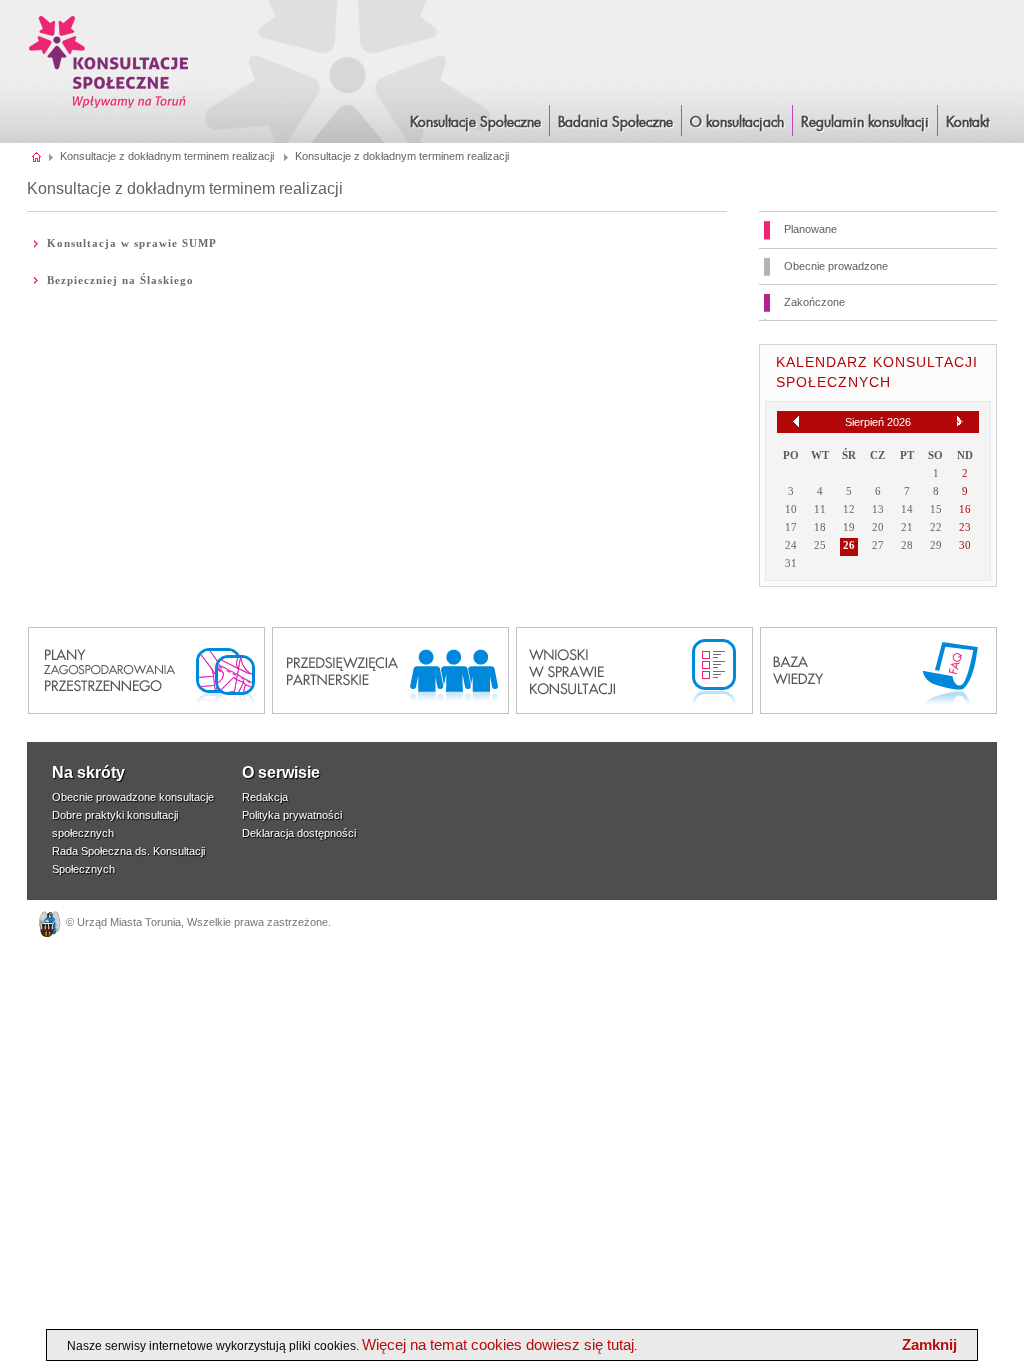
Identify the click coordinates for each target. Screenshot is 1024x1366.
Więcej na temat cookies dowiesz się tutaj (498, 1344)
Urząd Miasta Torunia (129, 922)
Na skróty (88, 772)
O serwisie (281, 772)
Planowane (810, 229)
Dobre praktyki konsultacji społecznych (115, 824)
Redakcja (265, 797)
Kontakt (967, 123)
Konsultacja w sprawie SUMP (132, 243)
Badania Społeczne (615, 123)
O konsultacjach (737, 123)
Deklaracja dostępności (299, 833)
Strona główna (37, 156)
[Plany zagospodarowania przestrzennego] (146, 670)
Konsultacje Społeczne (475, 123)
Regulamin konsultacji (865, 123)
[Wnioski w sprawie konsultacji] (634, 670)
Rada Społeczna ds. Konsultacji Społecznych (128, 860)
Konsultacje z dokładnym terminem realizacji (167, 156)
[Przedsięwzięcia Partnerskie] (390, 670)
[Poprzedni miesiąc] (796, 421)
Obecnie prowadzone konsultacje (133, 797)
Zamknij (929, 1344)
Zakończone (814, 302)
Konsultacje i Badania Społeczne (109, 61)
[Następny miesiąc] (960, 422)
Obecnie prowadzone (836, 266)
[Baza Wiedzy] (878, 670)
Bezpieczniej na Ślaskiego (120, 280)
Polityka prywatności (292, 815)
